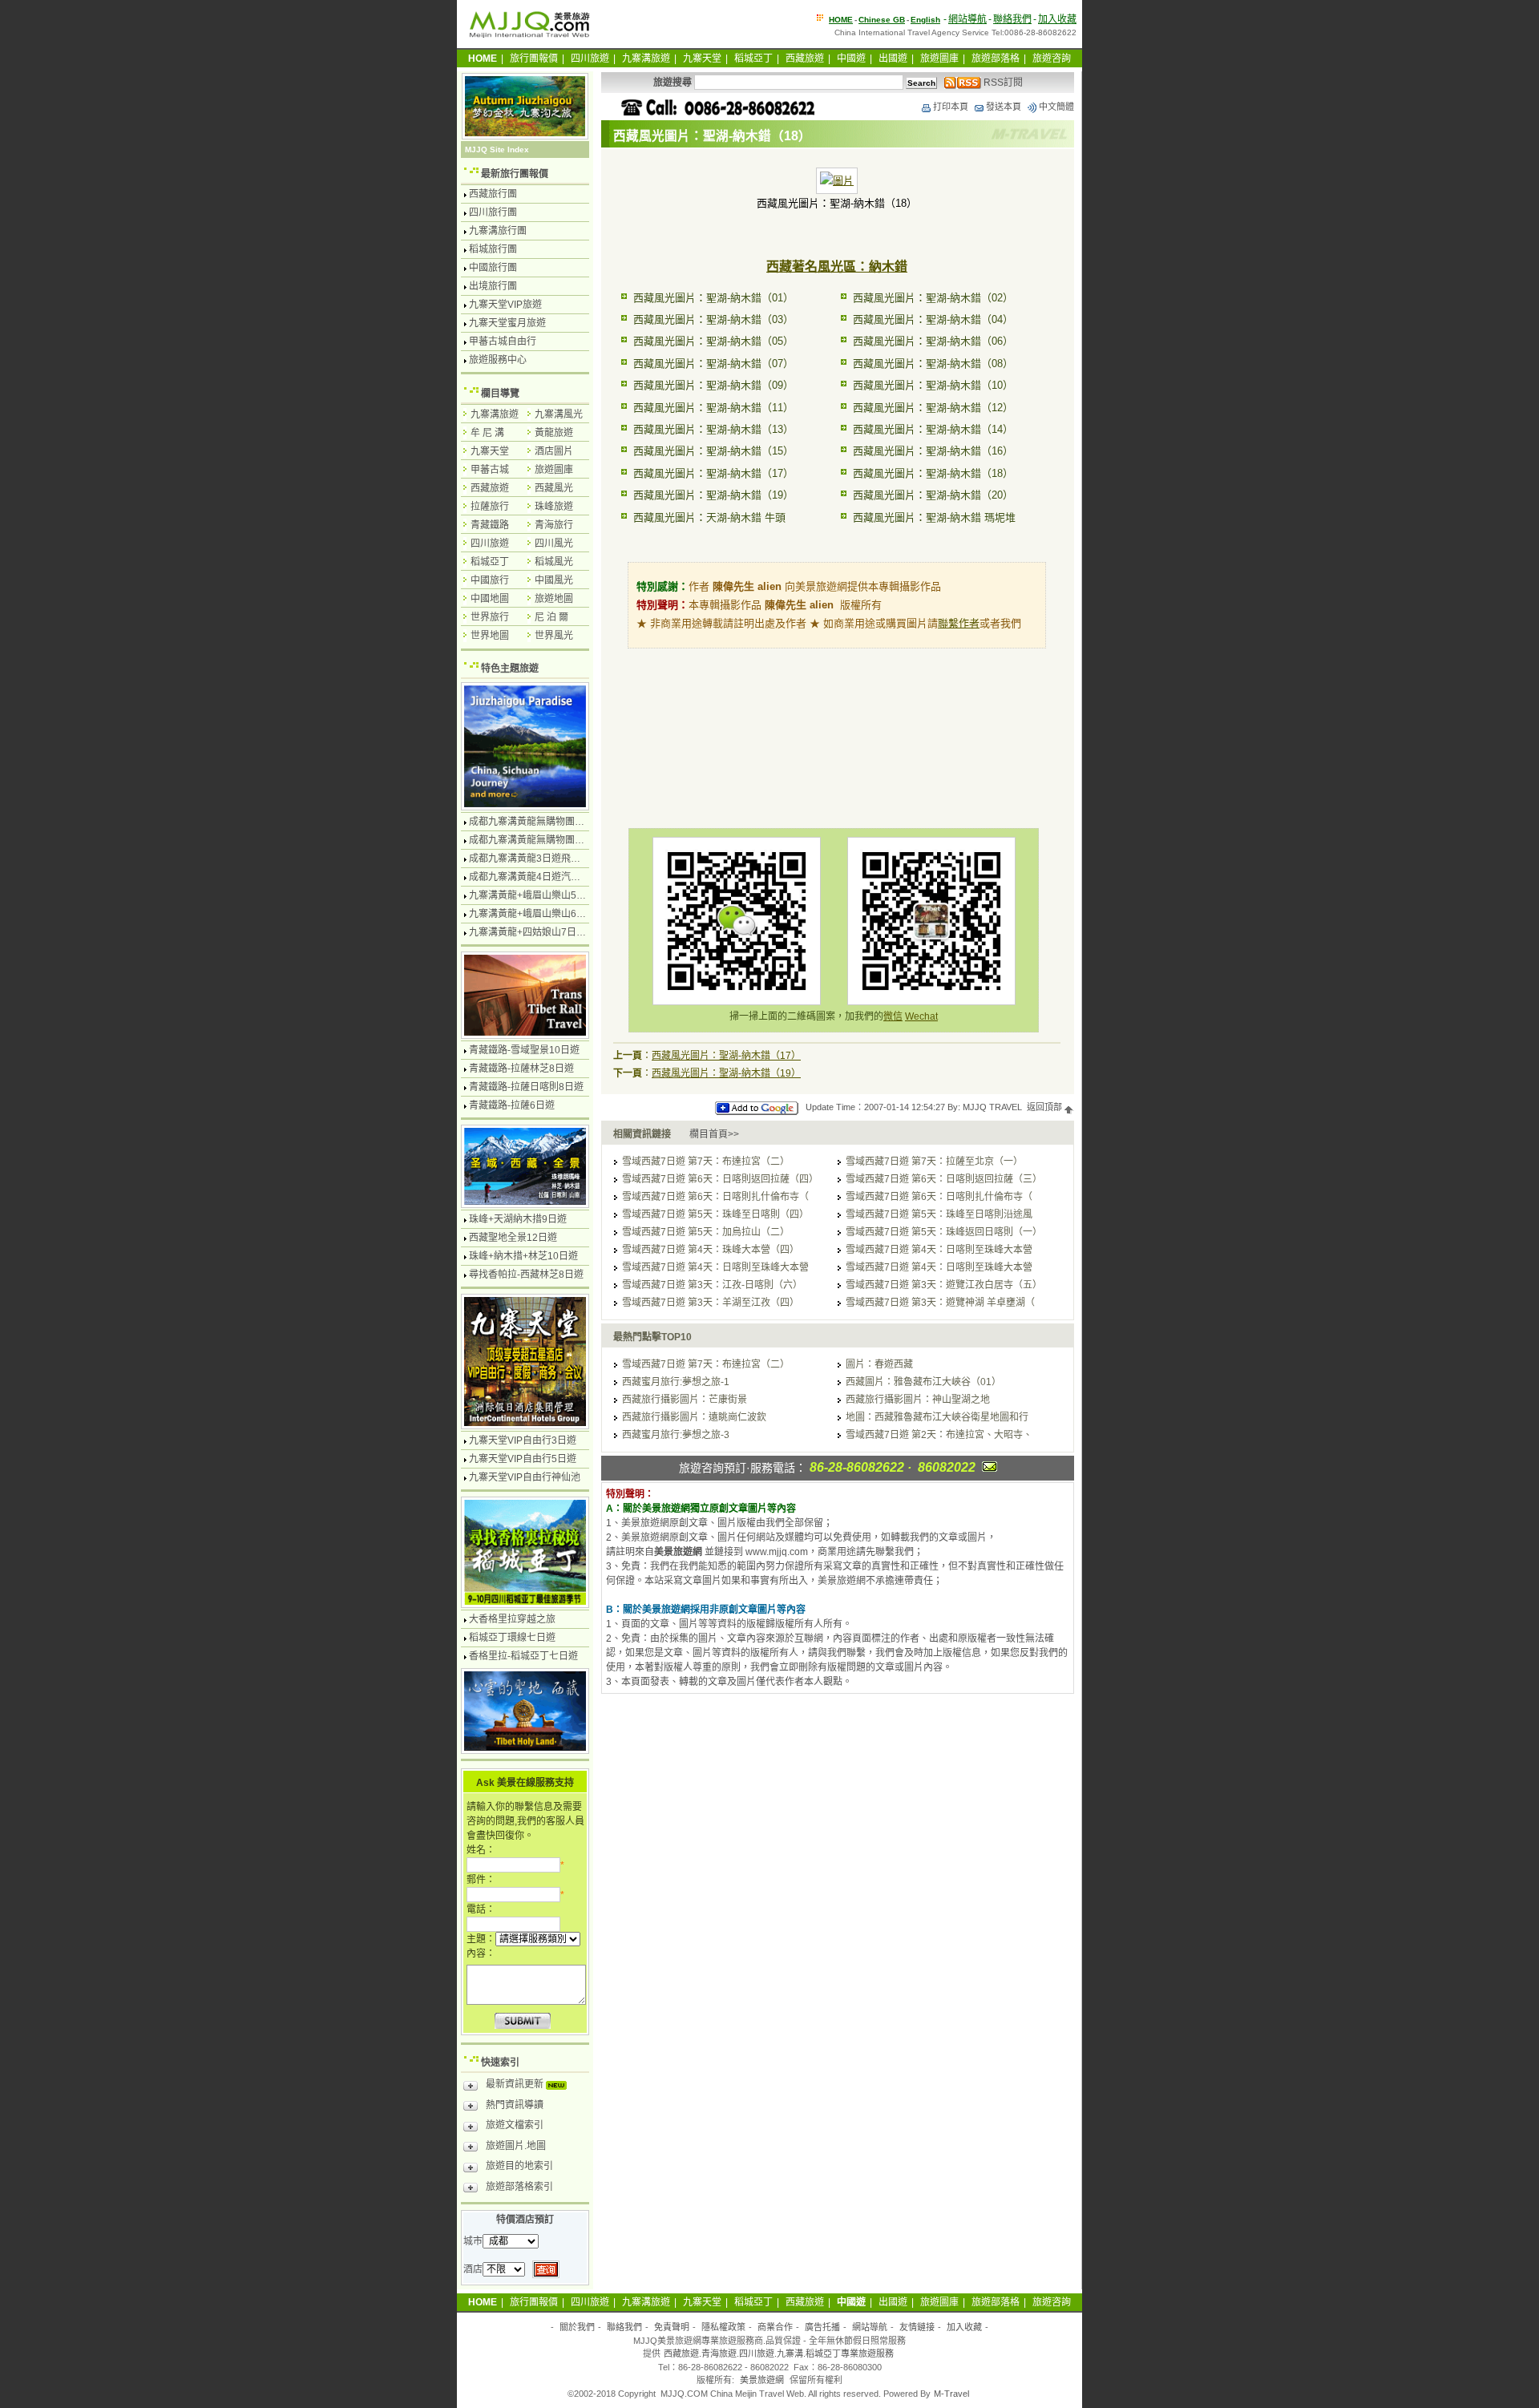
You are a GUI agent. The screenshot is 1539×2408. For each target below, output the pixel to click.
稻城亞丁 (753, 59)
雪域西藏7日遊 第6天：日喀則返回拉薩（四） (720, 1179)
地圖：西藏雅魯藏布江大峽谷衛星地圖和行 (937, 1417)
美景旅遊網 (762, 2380)
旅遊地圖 (554, 599)
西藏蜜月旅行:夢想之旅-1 (676, 1382)
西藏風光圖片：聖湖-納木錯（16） (933, 451)
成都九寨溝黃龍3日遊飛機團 (529, 859)
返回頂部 (1046, 1107)
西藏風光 (554, 488)
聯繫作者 (959, 623)
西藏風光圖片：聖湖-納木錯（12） (933, 408)
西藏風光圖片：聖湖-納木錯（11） (713, 408)
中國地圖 (490, 599)
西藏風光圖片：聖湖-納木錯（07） (713, 364)
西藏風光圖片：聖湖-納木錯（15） (713, 451)
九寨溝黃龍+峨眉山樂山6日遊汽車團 (547, 914)
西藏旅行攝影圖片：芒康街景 (685, 1400)
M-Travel (951, 2394)
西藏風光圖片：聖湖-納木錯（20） (933, 495)
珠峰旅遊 (554, 507)
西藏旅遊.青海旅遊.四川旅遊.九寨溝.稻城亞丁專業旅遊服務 (779, 2353)
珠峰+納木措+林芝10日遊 (523, 1256)
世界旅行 (490, 617)
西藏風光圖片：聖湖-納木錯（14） (933, 429)
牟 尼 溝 (487, 433)
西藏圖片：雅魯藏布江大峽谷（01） (923, 1382)
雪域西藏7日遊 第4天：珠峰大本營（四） (711, 1250)
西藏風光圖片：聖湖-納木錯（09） (713, 385)
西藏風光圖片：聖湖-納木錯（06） (933, 341)
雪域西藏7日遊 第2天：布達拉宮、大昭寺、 (939, 1435)
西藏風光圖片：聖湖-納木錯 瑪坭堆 (934, 517)
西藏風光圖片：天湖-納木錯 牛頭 (709, 517)
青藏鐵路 (490, 525)
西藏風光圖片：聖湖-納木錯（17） (713, 473)
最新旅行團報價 (515, 174)
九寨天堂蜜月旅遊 (507, 323)
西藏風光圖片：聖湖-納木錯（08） (933, 364)
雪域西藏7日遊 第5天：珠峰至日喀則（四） (715, 1214)
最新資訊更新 (516, 2084)
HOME (841, 20)
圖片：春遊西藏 (879, 1364)
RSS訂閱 (1002, 83)
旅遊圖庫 (939, 59)
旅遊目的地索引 (519, 2166)
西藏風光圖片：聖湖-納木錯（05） (713, 341)
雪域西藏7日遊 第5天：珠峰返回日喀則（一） (944, 1232)
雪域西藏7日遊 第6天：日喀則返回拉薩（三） (944, 1179)
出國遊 (893, 59)
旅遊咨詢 (1052, 59)
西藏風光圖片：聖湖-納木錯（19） (713, 495)
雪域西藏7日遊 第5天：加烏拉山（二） (706, 1232)
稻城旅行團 (493, 249)
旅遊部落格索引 (519, 2187)
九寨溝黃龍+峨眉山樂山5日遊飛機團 (547, 895)
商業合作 (775, 2327)
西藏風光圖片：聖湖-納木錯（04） (933, 319)
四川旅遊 (590, 59)
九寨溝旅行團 (498, 231)
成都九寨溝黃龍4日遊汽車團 (529, 877)
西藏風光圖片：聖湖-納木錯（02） (933, 298)
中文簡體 (1056, 107)
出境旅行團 (493, 286)
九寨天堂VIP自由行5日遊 (523, 1459)
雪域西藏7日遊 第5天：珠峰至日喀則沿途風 (939, 1214)
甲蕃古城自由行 (503, 341)
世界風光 (554, 636)
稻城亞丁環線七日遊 (512, 1638)
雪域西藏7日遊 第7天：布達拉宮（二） (706, 1162)
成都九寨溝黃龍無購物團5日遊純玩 (544, 840)
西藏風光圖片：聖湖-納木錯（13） (713, 429)
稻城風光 (554, 562)
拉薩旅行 (490, 507)
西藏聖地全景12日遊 (513, 1238)
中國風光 (554, 580)
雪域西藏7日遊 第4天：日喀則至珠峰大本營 (939, 1250)
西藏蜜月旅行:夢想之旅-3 (676, 1435)
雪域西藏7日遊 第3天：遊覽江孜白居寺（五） (944, 1285)
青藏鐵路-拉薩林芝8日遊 (521, 1069)
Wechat (921, 1016)
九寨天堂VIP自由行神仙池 (525, 1477)
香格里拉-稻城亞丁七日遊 (523, 1656)
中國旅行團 (493, 268)
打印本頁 (951, 107)
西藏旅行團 (493, 194)
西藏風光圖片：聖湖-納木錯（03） (713, 319)
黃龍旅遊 (554, 433)
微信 (893, 1016)
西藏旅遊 (805, 59)
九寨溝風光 (559, 414)
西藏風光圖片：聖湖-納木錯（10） (933, 385)
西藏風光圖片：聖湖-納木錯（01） (713, 298)
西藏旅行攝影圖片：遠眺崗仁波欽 (694, 1417)
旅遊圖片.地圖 (516, 2146)
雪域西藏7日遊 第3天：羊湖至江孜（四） (711, 1303)
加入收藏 (1057, 19)
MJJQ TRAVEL (992, 1107)
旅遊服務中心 (498, 360)
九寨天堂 (702, 59)
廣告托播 (822, 2327)
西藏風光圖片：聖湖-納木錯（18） (933, 473)
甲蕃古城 (490, 470)
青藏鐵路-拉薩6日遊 (512, 1105)
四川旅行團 (493, 212)
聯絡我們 (1012, 19)
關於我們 (577, 2327)
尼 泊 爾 (551, 617)
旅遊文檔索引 (515, 2125)
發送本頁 (1004, 107)
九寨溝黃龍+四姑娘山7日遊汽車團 (542, 932)
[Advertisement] (837, 720)
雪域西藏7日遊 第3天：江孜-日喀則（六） (712, 1285)
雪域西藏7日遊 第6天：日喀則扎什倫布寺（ (715, 1197)
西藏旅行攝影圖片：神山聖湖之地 (918, 1400)
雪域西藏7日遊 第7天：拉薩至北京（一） (934, 1162)
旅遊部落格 (996, 59)
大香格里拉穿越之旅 (512, 1619)
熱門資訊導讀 (515, 2105)
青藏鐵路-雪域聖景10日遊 (524, 1050)
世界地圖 (490, 636)
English (925, 20)
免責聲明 (672, 2327)
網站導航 (967, 19)
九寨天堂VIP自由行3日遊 (523, 1440)
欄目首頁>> (714, 1134)
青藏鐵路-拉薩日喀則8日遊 (526, 1087)
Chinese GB (882, 20)
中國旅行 (490, 580)
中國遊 (851, 59)
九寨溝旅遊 (646, 59)
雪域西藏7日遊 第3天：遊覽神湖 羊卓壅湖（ (940, 1303)
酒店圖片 (554, 451)
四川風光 (554, 543)
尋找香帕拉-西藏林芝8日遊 (526, 1275)
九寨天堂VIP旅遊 (505, 305)
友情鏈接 (917, 2327)
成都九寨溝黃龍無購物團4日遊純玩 (544, 822)
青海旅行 (554, 525)
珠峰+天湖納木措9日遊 (518, 1219)
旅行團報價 (534, 59)
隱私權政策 (723, 2327)
